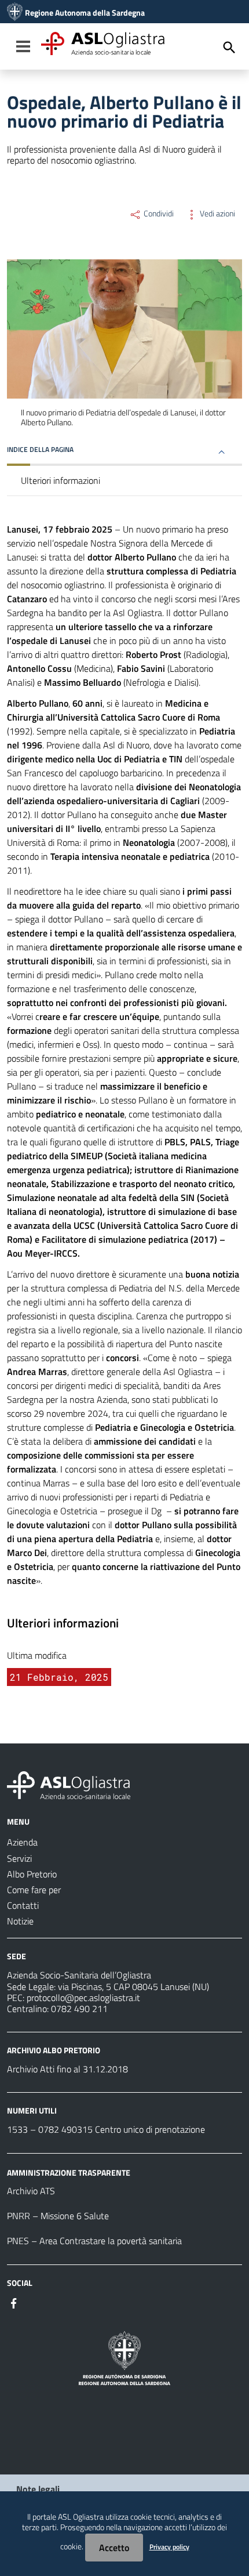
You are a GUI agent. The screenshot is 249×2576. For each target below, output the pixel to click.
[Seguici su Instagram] (35, 2302)
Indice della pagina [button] (40, 449)
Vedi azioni (217, 214)
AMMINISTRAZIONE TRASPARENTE (69, 2172)
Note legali (38, 2489)
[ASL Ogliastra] (15, 13)
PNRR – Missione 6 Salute (58, 2216)
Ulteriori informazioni (61, 480)
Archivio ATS (31, 2191)
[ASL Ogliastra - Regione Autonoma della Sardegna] (69, 1784)
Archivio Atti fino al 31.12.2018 (67, 2069)
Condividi (158, 214)
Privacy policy (169, 2547)
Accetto (114, 2548)
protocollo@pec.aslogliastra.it (83, 1998)
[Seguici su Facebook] (14, 2302)
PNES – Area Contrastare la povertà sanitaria (94, 2241)
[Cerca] (229, 48)
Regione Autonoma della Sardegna (85, 13)
